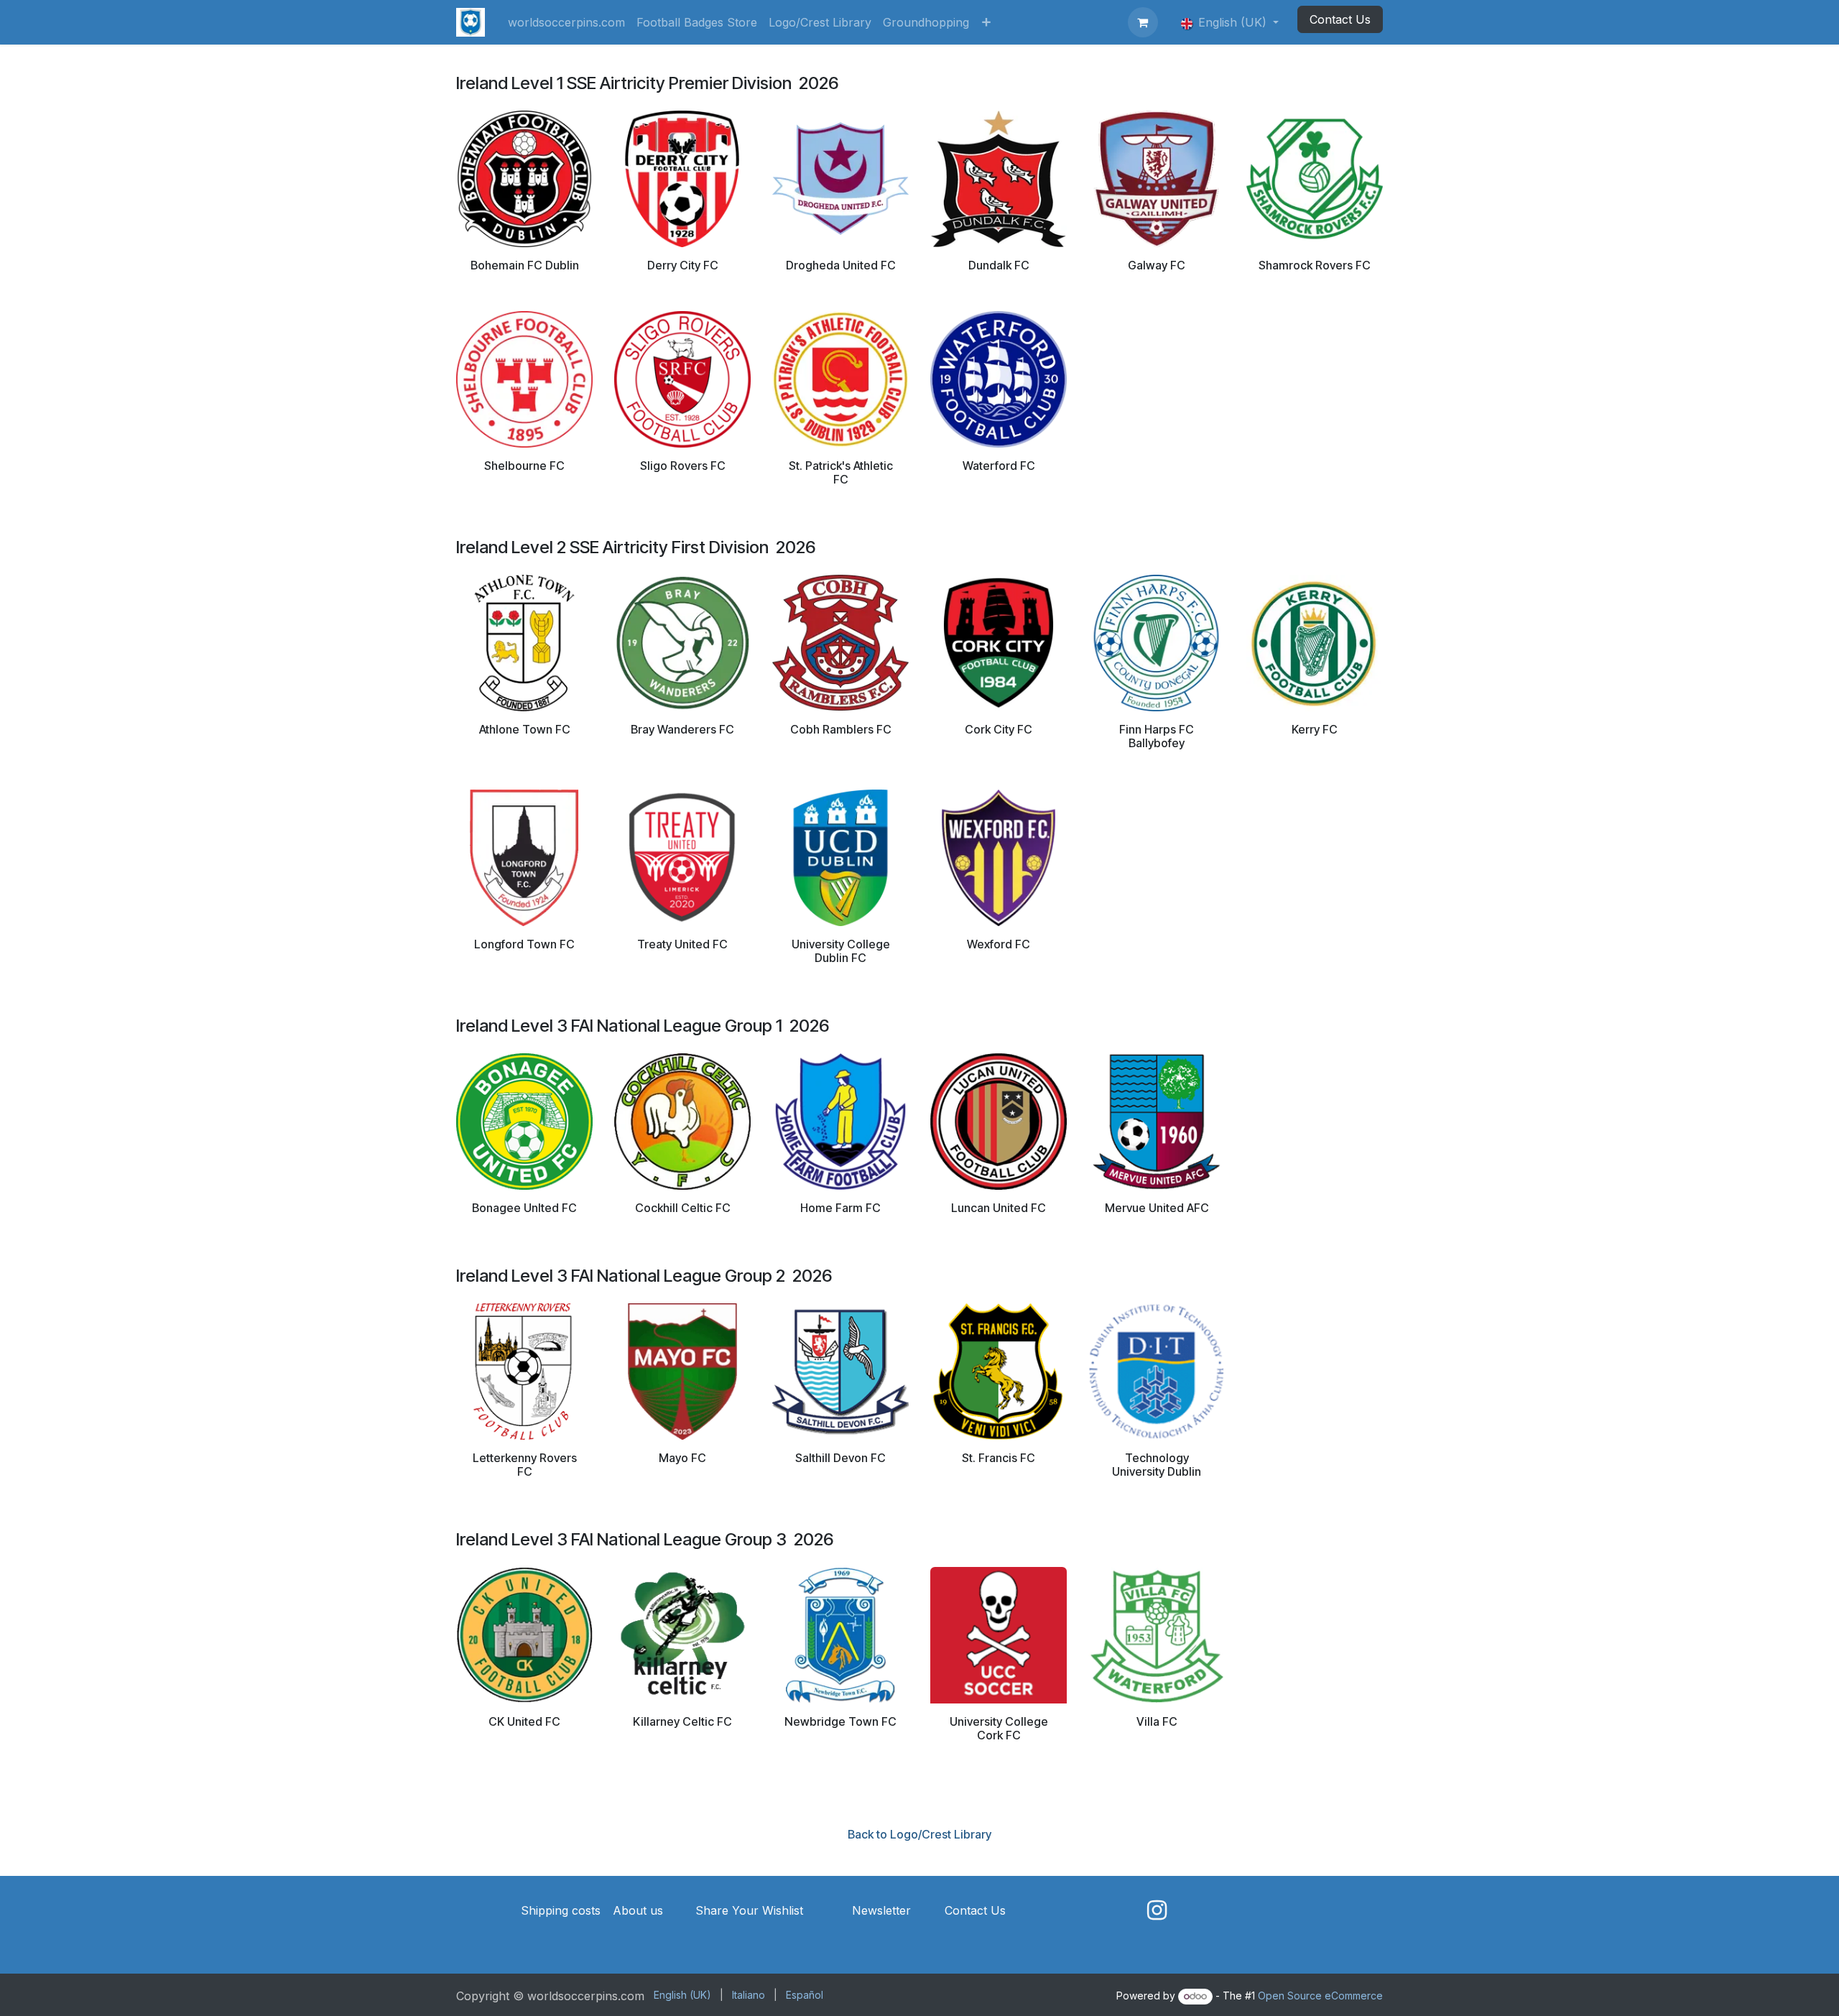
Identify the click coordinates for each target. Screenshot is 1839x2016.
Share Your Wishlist (749, 1910)
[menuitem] (566, 22)
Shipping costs (561, 1910)
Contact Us (1340, 19)
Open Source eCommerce (1320, 1996)
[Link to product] (524, 177)
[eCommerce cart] (1143, 22)
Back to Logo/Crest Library (919, 1834)
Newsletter (881, 1910)
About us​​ (638, 1910)
